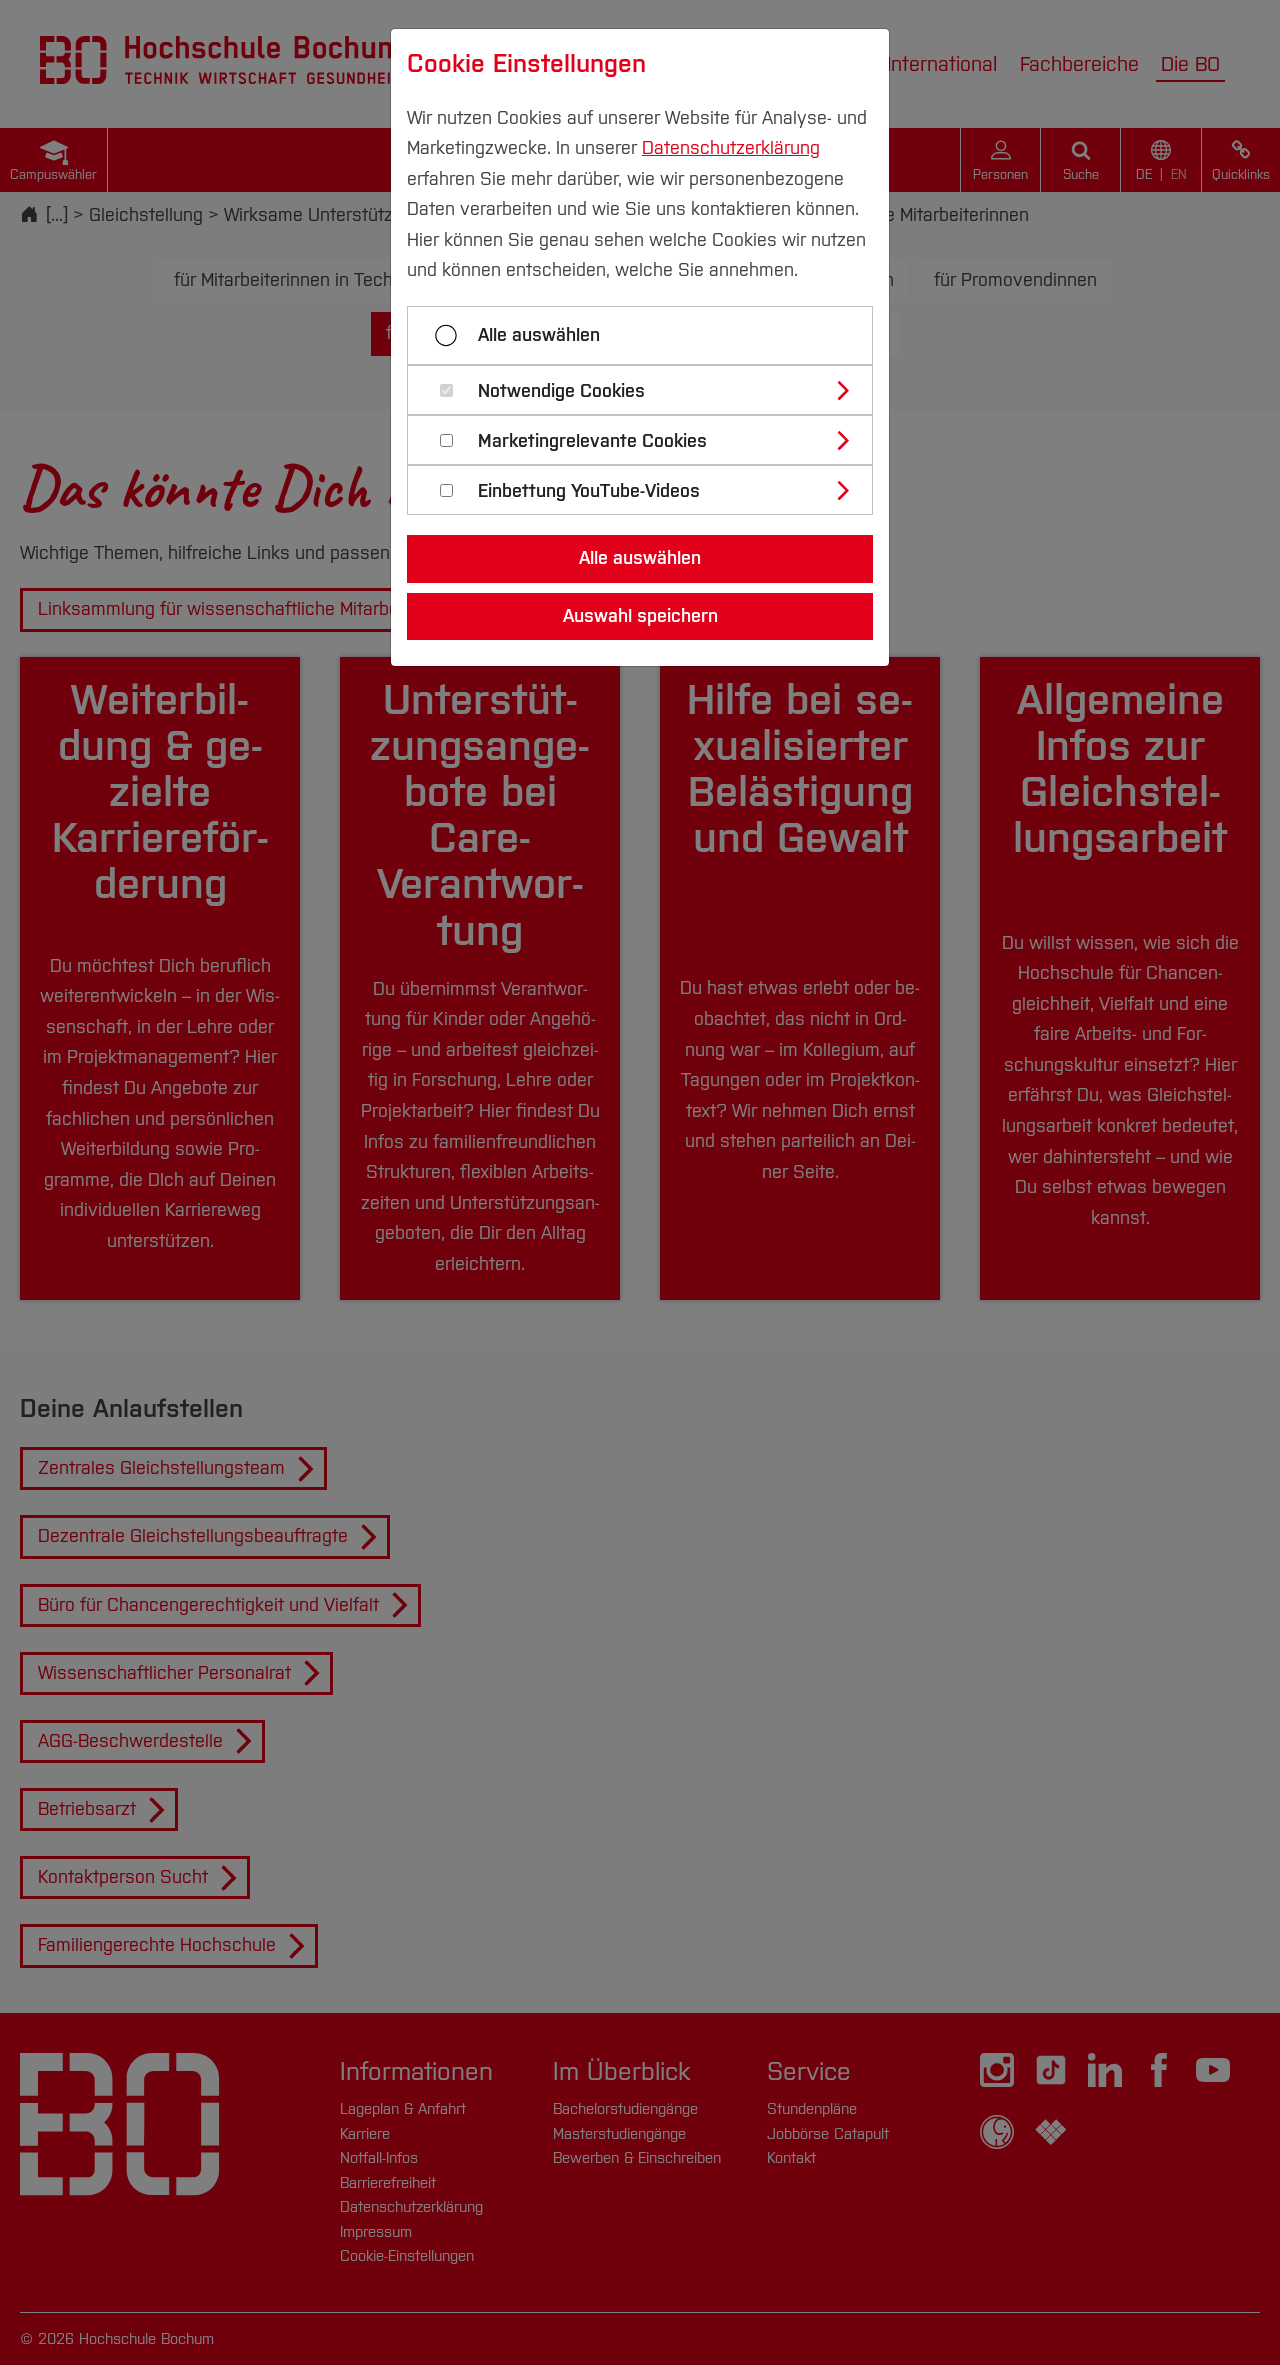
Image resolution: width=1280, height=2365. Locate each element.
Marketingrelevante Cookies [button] (592, 441)
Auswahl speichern (640, 616)
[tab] (648, 390)
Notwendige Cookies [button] (561, 391)
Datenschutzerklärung (731, 148)
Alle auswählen (539, 335)
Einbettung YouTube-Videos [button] (589, 491)
